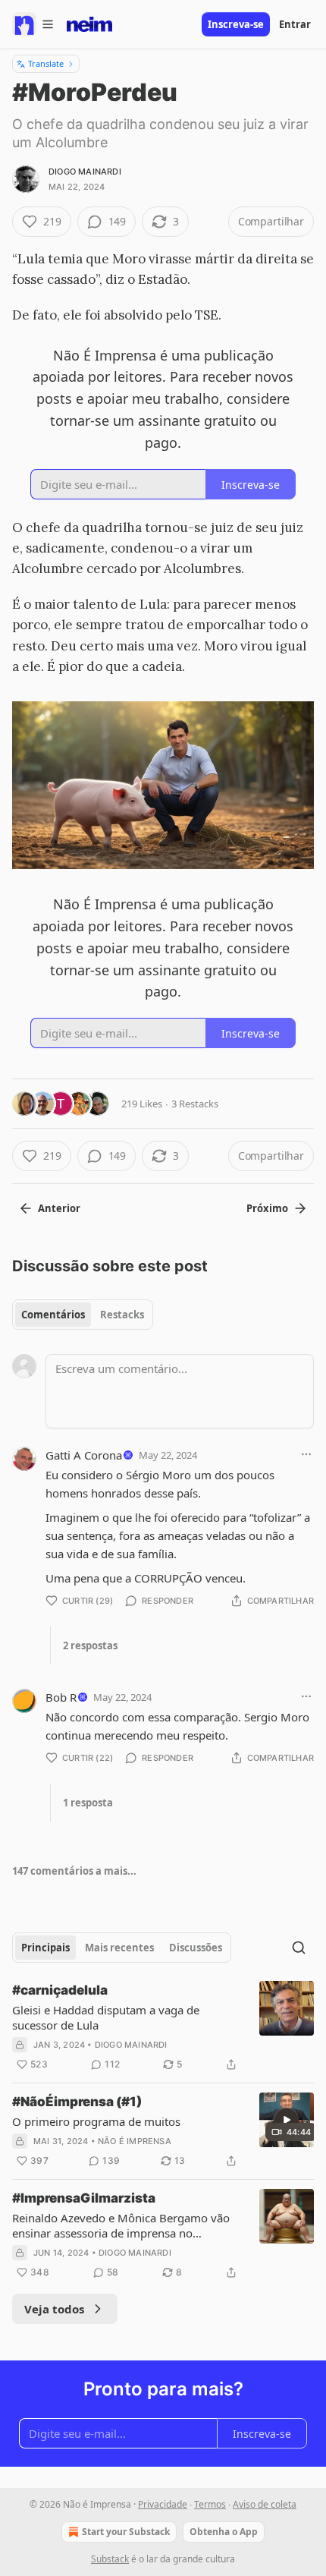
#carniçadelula (60, 1990)
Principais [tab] (45, 1948)
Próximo (267, 1208)
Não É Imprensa (135, 2141)
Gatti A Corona (84, 1455)
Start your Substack (126, 2532)
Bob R (61, 1697)
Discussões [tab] (196, 1948)
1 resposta (88, 1803)
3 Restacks (195, 1104)
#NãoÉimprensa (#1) (77, 2102)
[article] (163, 2027)
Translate (46, 63)
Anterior (59, 1208)
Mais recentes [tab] (119, 1948)
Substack (110, 2559)
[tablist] (83, 1315)
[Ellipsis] (306, 1454)
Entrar (295, 24)
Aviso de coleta (265, 2504)
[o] (287, 2120)
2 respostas (90, 1645)
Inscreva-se (236, 24)
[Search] (299, 1948)
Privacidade (163, 2504)
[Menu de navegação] (33, 24)
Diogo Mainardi (85, 172)
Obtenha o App (224, 2532)
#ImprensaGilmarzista (84, 2198)
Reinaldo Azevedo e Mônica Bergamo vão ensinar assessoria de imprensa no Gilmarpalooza (121, 2225)
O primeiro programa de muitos (96, 2121)
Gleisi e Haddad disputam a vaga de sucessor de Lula (106, 2017)
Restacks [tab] (122, 1315)
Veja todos (54, 2309)
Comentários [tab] (53, 1315)
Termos (210, 2504)
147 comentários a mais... (74, 1871)
